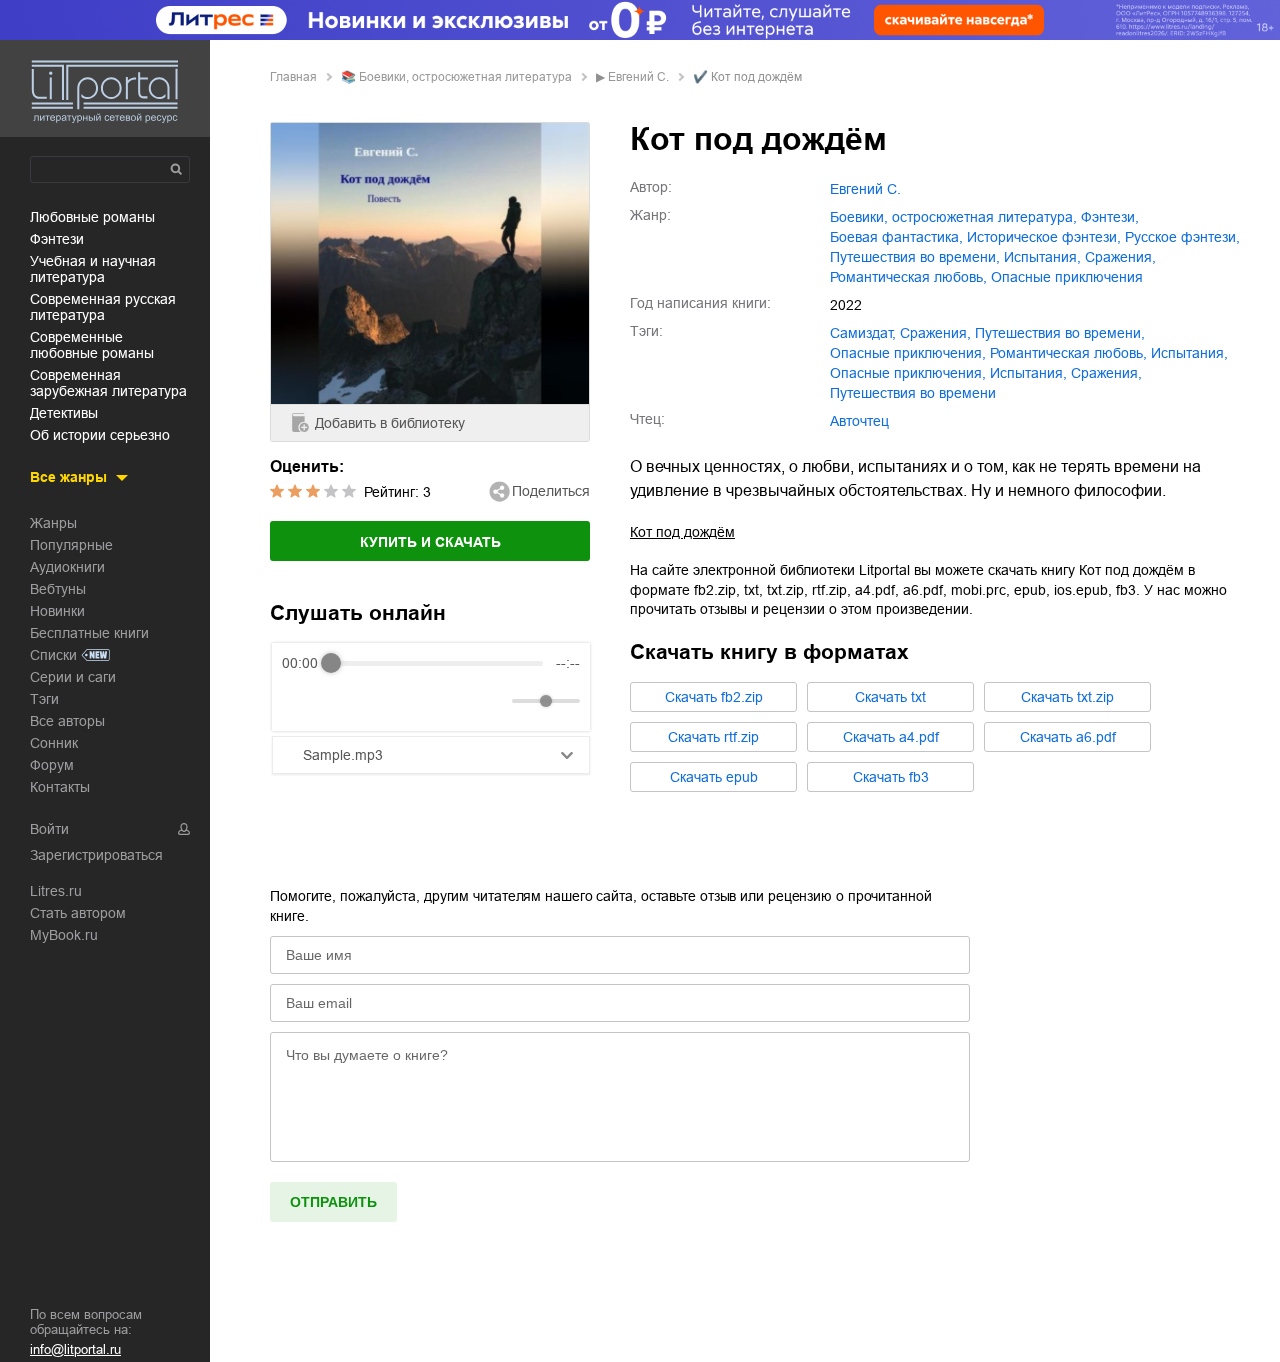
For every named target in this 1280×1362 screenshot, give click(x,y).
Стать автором (78, 913)
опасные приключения (1067, 277)
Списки (53, 655)
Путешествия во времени (913, 393)
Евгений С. (638, 77)
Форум (52, 765)
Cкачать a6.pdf (1068, 737)
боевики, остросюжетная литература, (953, 217)
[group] (431, 687)
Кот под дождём (682, 532)
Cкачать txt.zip (1067, 697)
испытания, (1042, 257)
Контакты (60, 787)
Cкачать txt (890, 697)
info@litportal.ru (75, 1349)
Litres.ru (56, 891)
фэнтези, (1110, 217)
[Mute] (493, 701)
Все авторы (67, 721)
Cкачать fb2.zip (714, 697)
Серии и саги (73, 677)
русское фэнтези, (1182, 237)
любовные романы (92, 217)
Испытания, (1028, 373)
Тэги (44, 699)
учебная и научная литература (93, 269)
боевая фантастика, (896, 237)
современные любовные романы (92, 345)
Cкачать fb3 (891, 777)
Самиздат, (863, 333)
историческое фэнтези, (1044, 237)
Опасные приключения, (908, 373)
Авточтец (859, 421)
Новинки (57, 611)
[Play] (346, 701)
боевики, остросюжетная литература (465, 77)
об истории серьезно (100, 435)
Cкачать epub (714, 777)
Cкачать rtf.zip (713, 737)
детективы (64, 413)
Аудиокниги (67, 567)
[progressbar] (437, 663)
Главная (293, 77)
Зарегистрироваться (96, 855)
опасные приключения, (908, 353)
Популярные (71, 545)
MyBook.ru (64, 935)
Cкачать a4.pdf (891, 737)
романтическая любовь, (908, 277)
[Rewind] (302, 701)
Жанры (53, 523)
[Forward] (389, 701)
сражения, (1120, 257)
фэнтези (57, 239)
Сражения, (1106, 373)
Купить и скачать (430, 542)
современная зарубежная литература (108, 383)
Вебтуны (58, 589)
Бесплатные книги (89, 633)
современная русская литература (103, 307)
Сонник (54, 743)
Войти (49, 829)
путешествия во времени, (915, 257)
